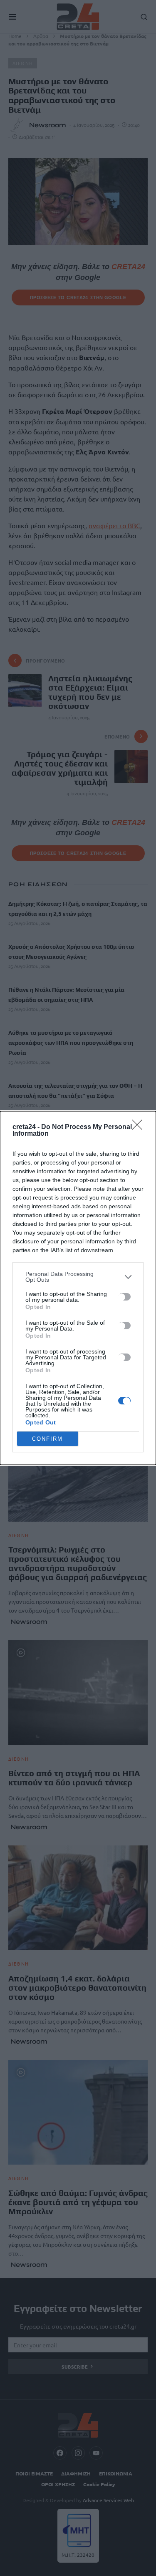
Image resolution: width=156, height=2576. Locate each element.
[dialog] (78, 1288)
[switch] (124, 1297)
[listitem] (78, 1277)
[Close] (140, 1127)
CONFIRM (47, 1439)
